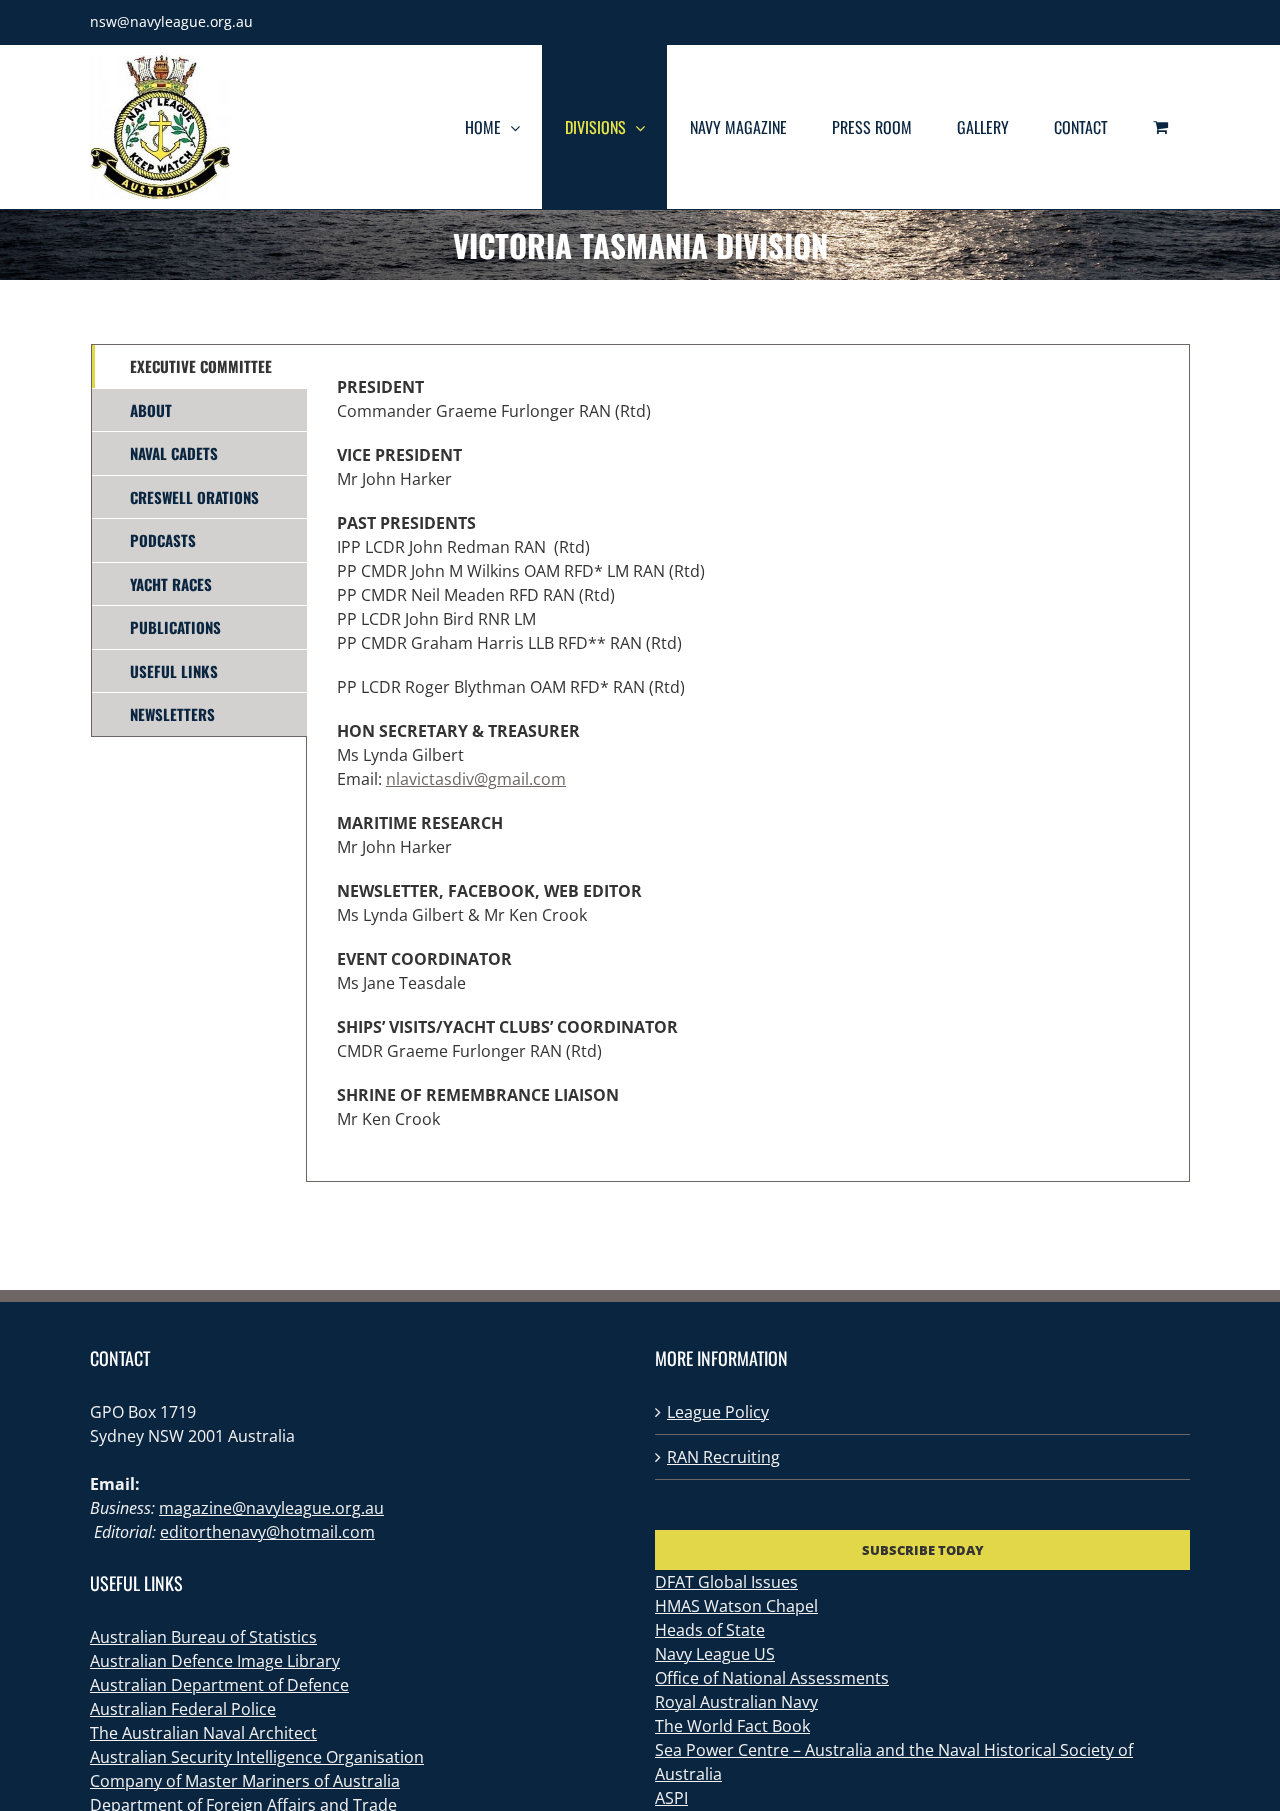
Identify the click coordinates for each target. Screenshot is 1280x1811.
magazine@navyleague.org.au (271, 1508)
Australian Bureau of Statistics (203, 1637)
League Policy (718, 1412)
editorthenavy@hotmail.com (267, 1532)
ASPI (671, 1798)
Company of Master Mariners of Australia (245, 1781)
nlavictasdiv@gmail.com (476, 779)
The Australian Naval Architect (203, 1733)
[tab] (199, 366)
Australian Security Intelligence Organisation (257, 1757)
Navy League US (715, 1654)
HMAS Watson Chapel (736, 1606)
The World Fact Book (732, 1726)
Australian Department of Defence (219, 1685)
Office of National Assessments (772, 1678)
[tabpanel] (748, 763)
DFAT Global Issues (726, 1582)
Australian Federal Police (183, 1709)
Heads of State (710, 1630)
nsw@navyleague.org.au (171, 21)
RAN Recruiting (723, 1457)
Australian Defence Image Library (215, 1661)
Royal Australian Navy (736, 1702)
